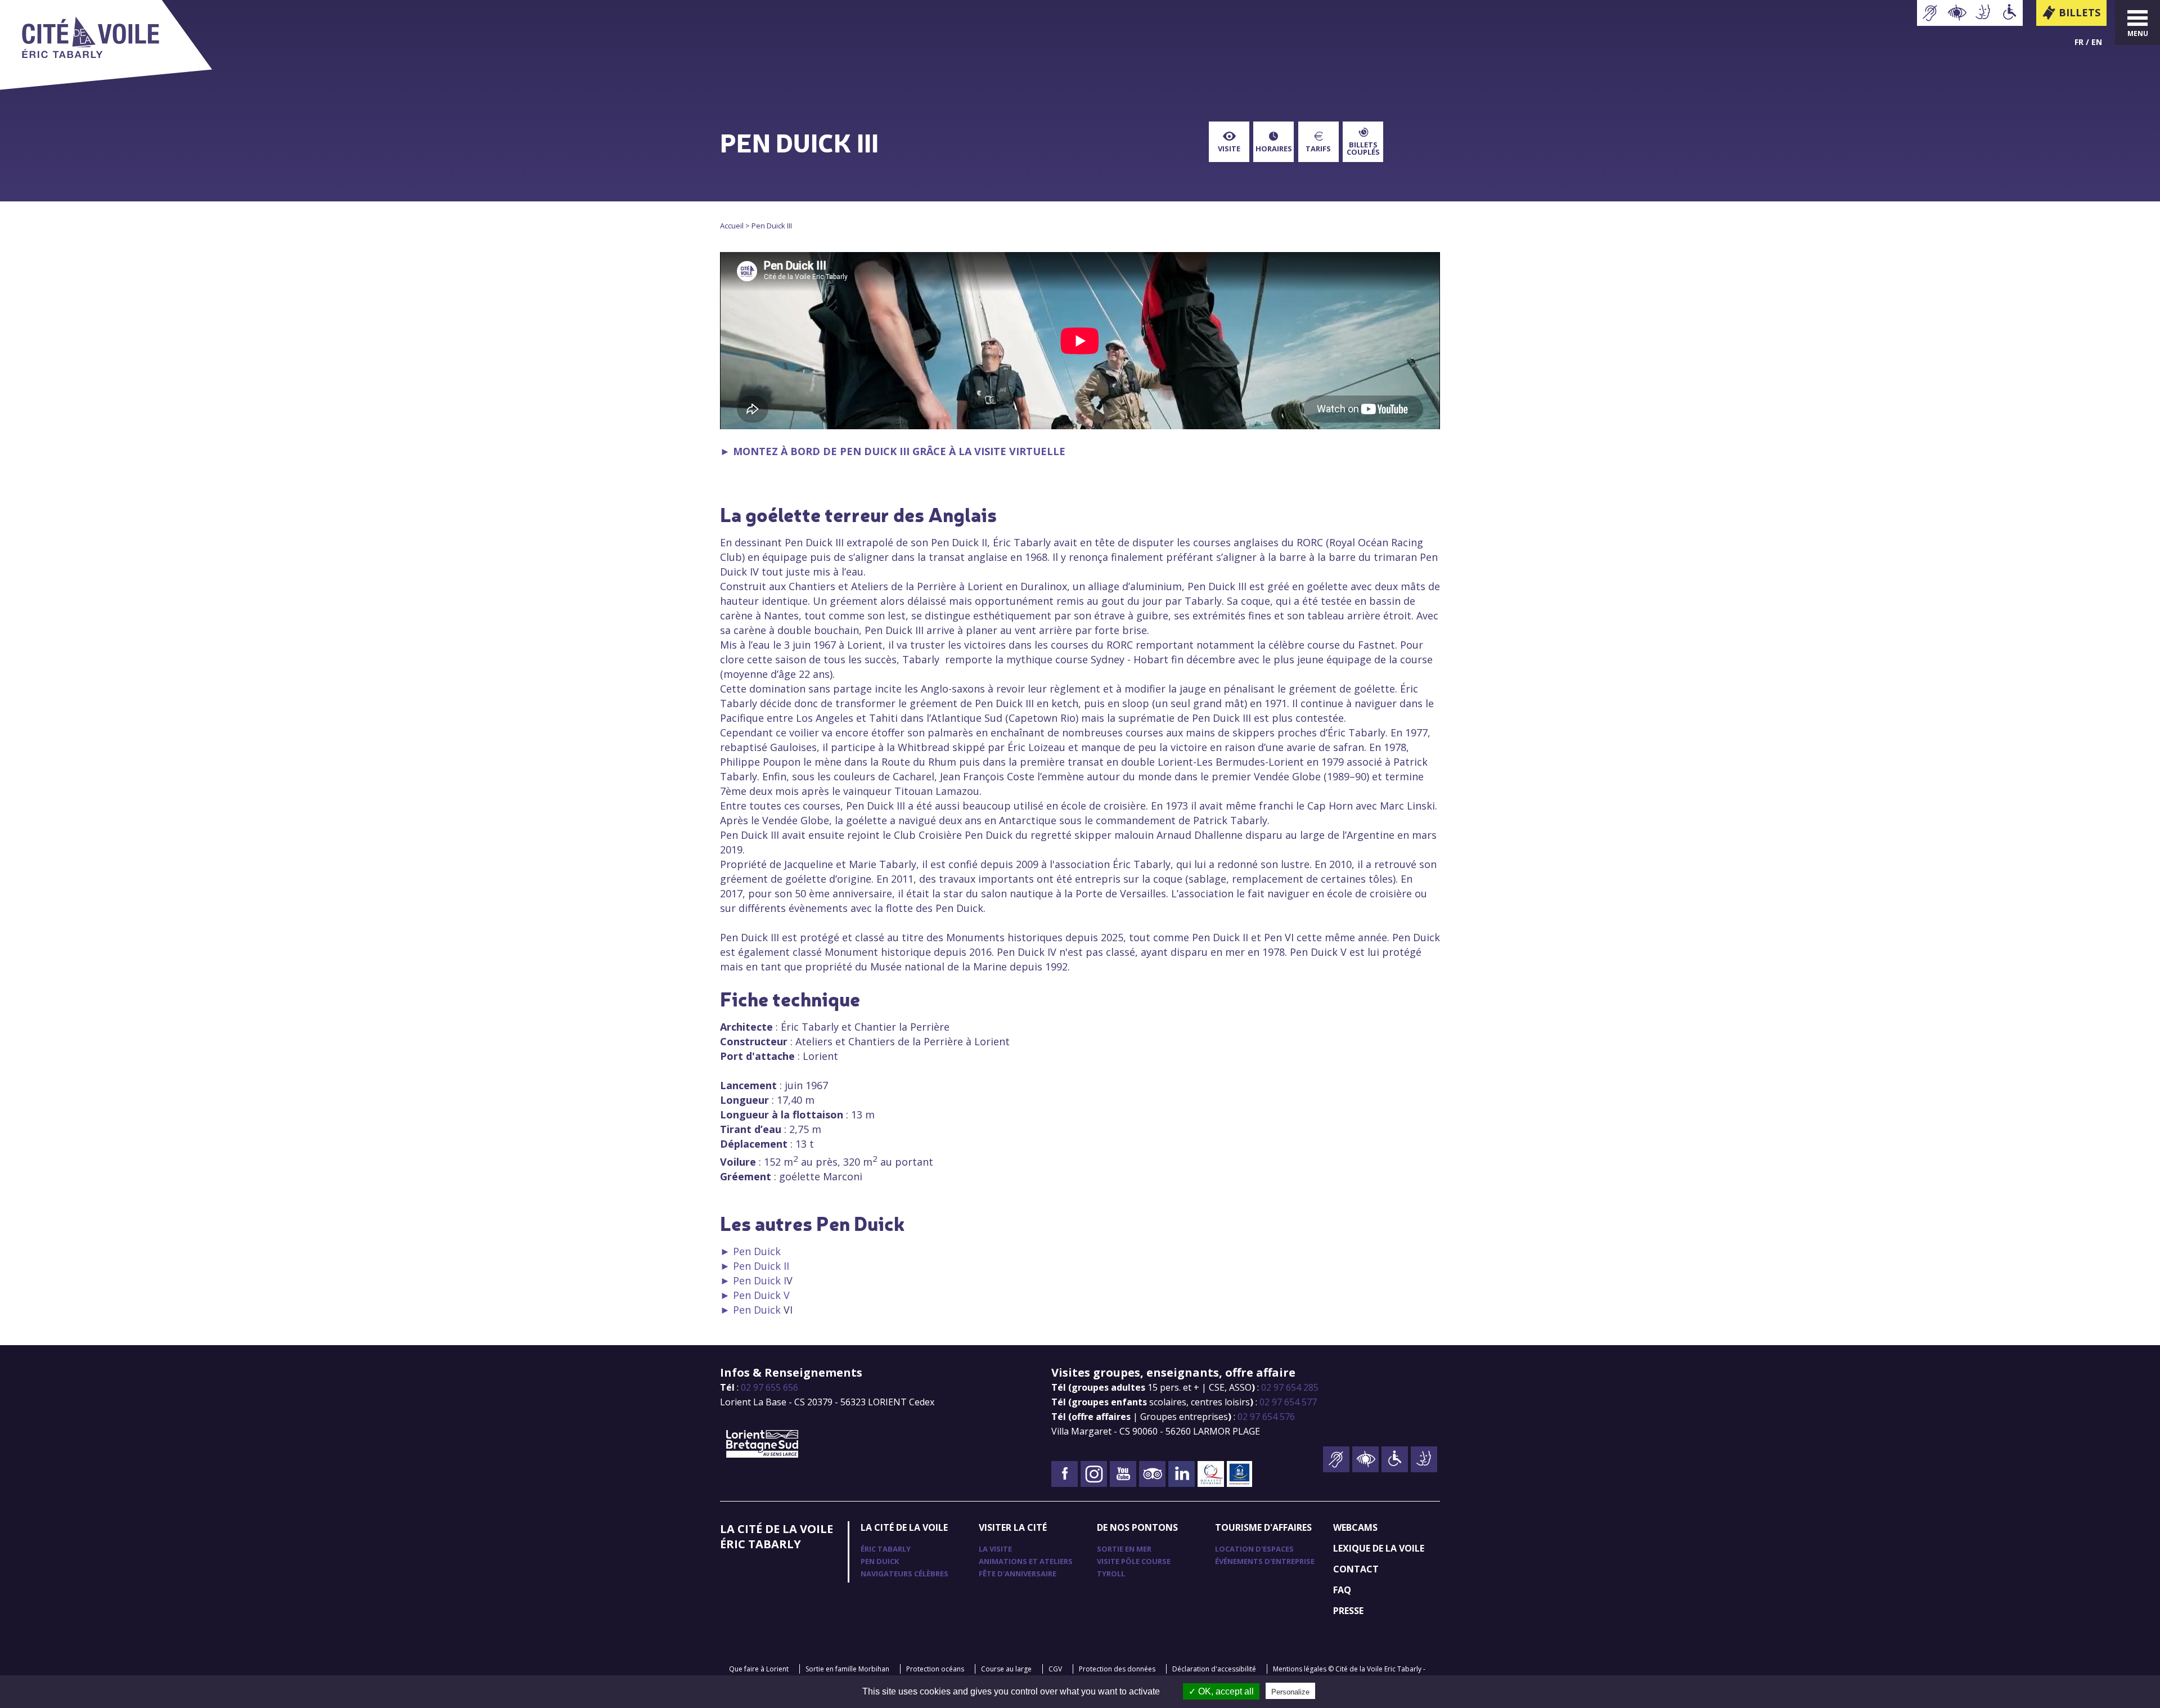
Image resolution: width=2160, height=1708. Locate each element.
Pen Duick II (761, 1266)
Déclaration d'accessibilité (1214, 1669)
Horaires (1274, 149)
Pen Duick (757, 1251)
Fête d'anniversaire (1018, 1574)
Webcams (1355, 1527)
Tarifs (1318, 149)
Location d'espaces (1254, 1549)
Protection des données (1117, 1669)
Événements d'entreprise (1265, 1561)
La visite (995, 1549)
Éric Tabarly (886, 1549)
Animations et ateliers (1026, 1561)
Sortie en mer (1124, 1549)
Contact (1356, 1569)
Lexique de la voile (1379, 1548)
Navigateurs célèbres (904, 1574)
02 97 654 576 (1266, 1417)
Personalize (1290, 1692)
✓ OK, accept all (1221, 1691)
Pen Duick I (760, 1280)
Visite (1229, 149)
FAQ (1342, 1590)
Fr (2079, 42)
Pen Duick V (761, 1295)
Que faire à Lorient (759, 1669)
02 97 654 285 (1290, 1387)
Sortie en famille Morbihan (847, 1669)
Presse (1348, 1611)
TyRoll (1111, 1574)
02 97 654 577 (1288, 1402)
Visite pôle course (1134, 1561)
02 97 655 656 (769, 1387)
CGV (1055, 1669)
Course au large (1006, 1669)
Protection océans (935, 1669)
